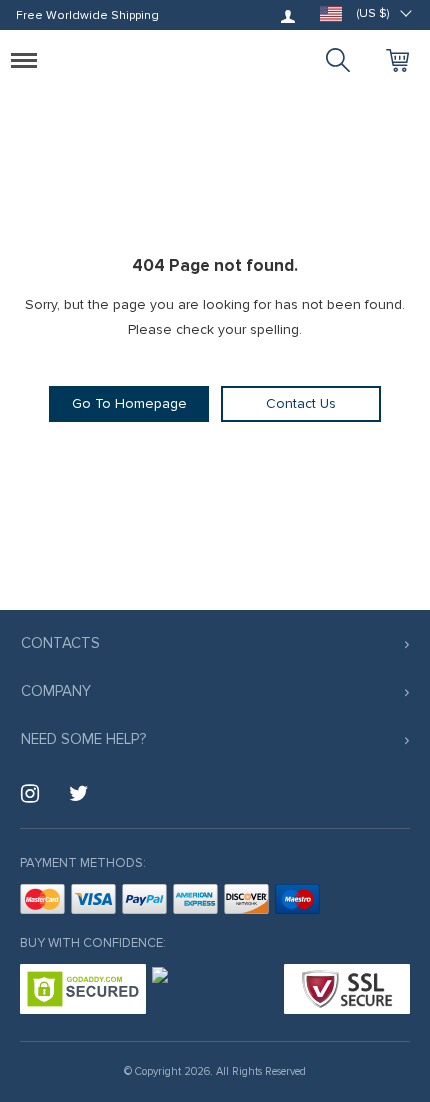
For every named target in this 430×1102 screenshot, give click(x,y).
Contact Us (301, 403)
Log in (288, 16)
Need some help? (83, 739)
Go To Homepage (129, 403)
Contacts (60, 643)
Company (56, 691)
